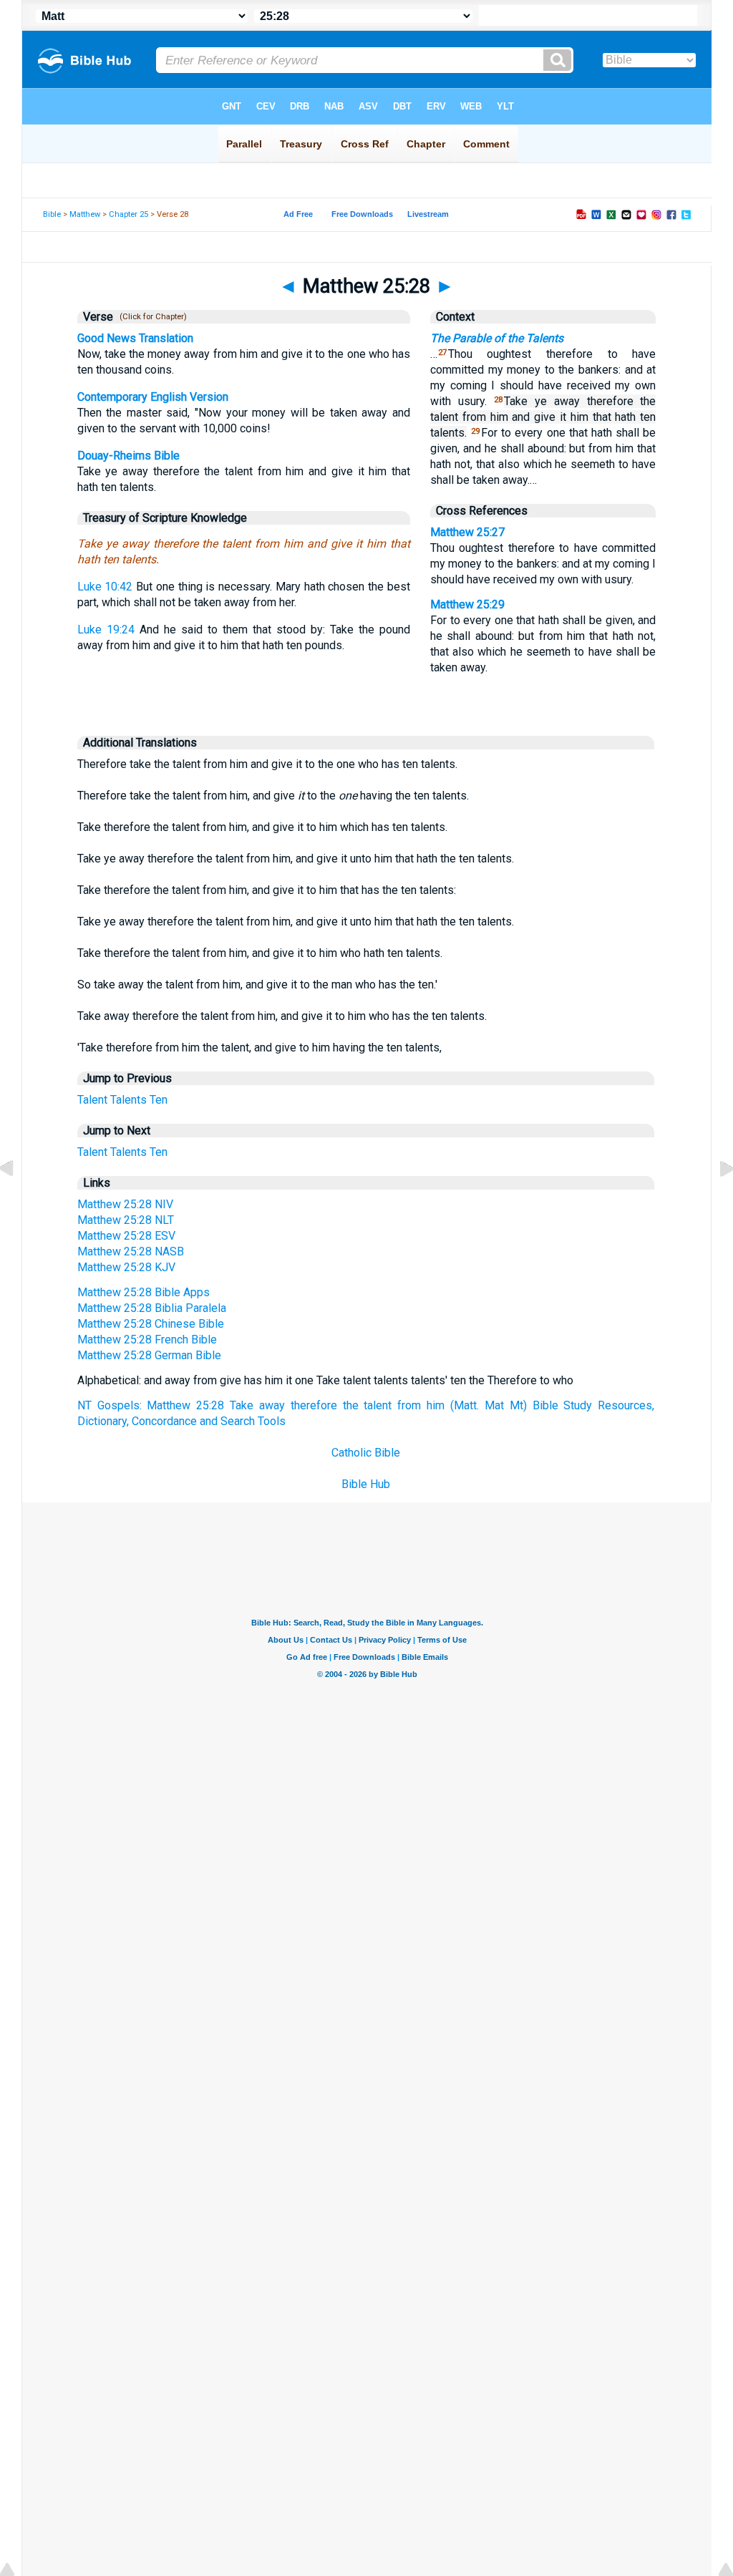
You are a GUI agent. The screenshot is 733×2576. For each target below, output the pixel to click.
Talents (128, 1100)
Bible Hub (366, 1484)
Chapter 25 (128, 214)
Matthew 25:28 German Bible (149, 1355)
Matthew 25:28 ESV (126, 1236)
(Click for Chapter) (151, 317)
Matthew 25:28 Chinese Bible (151, 1324)
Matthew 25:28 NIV (125, 1204)
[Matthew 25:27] (18, 1201)
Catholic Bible (366, 1453)
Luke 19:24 (106, 630)
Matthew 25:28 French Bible (147, 1340)
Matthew (85, 214)
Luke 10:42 (105, 587)
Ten (159, 1100)
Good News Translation (135, 338)
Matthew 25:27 (467, 532)
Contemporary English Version (153, 397)
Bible (52, 214)
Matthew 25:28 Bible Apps (144, 1292)
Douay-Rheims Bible (128, 456)
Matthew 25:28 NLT (126, 1220)
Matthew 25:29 (467, 604)
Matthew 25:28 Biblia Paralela (152, 1308)
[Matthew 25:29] (715, 1201)
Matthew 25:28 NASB (131, 1251)
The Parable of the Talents (497, 338)
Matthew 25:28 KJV (126, 1267)
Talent (92, 1100)
